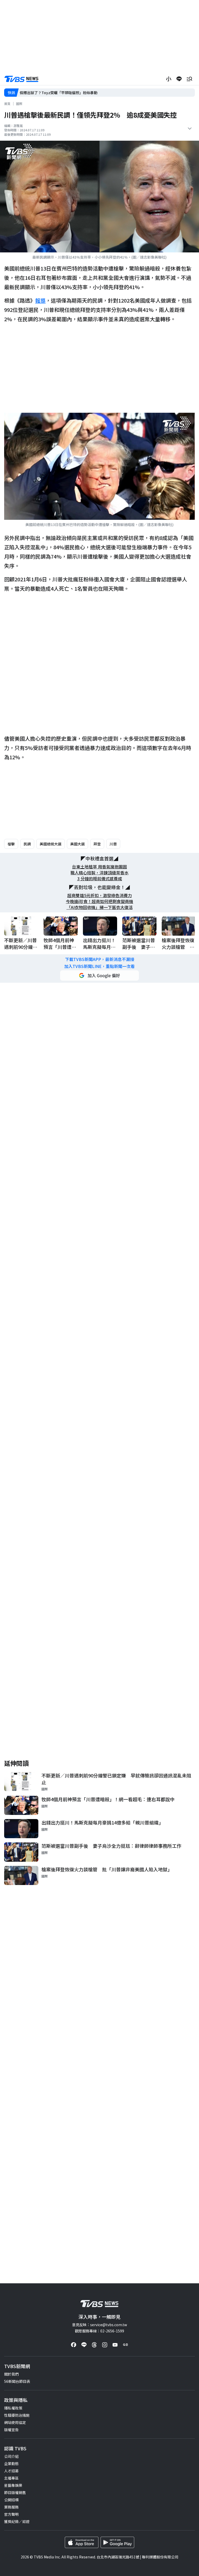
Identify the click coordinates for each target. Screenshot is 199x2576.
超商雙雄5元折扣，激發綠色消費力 (100, 895)
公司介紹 (11, 2456)
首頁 (7, 104)
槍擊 (11, 844)
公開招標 (11, 2500)
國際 (19, 104)
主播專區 (11, 2478)
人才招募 (11, 2471)
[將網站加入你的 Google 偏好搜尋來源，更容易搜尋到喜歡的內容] (99, 975)
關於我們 (11, 2374)
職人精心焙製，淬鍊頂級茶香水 (99, 873)
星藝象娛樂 (13, 2485)
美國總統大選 (51, 844)
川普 (113, 844)
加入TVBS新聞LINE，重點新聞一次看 (99, 966)
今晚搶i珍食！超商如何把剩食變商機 (99, 901)
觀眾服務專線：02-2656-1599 (99, 2331)
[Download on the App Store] (82, 2542)
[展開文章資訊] (190, 129)
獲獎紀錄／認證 (17, 2521)
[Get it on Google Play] (117, 2542)
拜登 (97, 844)
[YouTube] (115, 2345)
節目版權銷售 (15, 2492)
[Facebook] (74, 2345)
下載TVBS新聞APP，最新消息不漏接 (100, 959)
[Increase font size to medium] (169, 79)
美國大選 (77, 844)
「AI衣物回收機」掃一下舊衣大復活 (100, 907)
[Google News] (125, 2345)
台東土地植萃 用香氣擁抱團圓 (99, 867)
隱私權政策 (13, 2408)
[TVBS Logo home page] (22, 79)
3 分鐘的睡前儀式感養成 (100, 879)
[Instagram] (105, 2345)
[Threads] (94, 2345)
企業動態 (11, 2464)
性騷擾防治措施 (17, 2415)
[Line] (84, 2345)
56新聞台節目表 (17, 2381)
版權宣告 (11, 2430)
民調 (27, 844)
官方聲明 (11, 2514)
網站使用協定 (15, 2422)
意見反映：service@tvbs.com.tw (99, 2325)
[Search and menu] (189, 79)
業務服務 (11, 2507)
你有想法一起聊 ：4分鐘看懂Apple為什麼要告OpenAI (63, 93)
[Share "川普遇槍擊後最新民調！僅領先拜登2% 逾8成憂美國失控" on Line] (179, 79)
